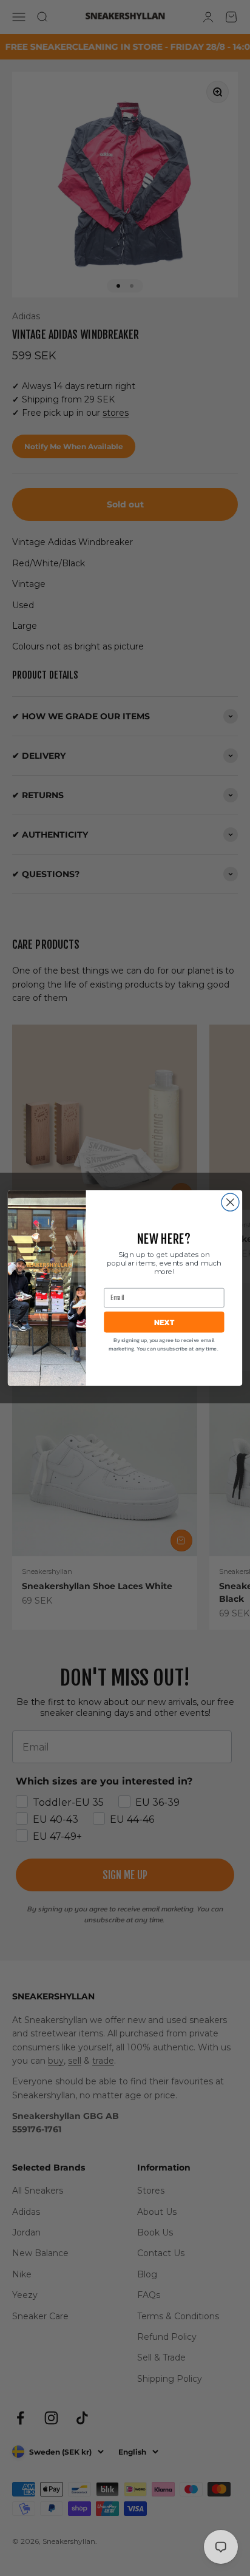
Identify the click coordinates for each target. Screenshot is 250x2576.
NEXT (164, 1322)
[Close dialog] (230, 1202)
